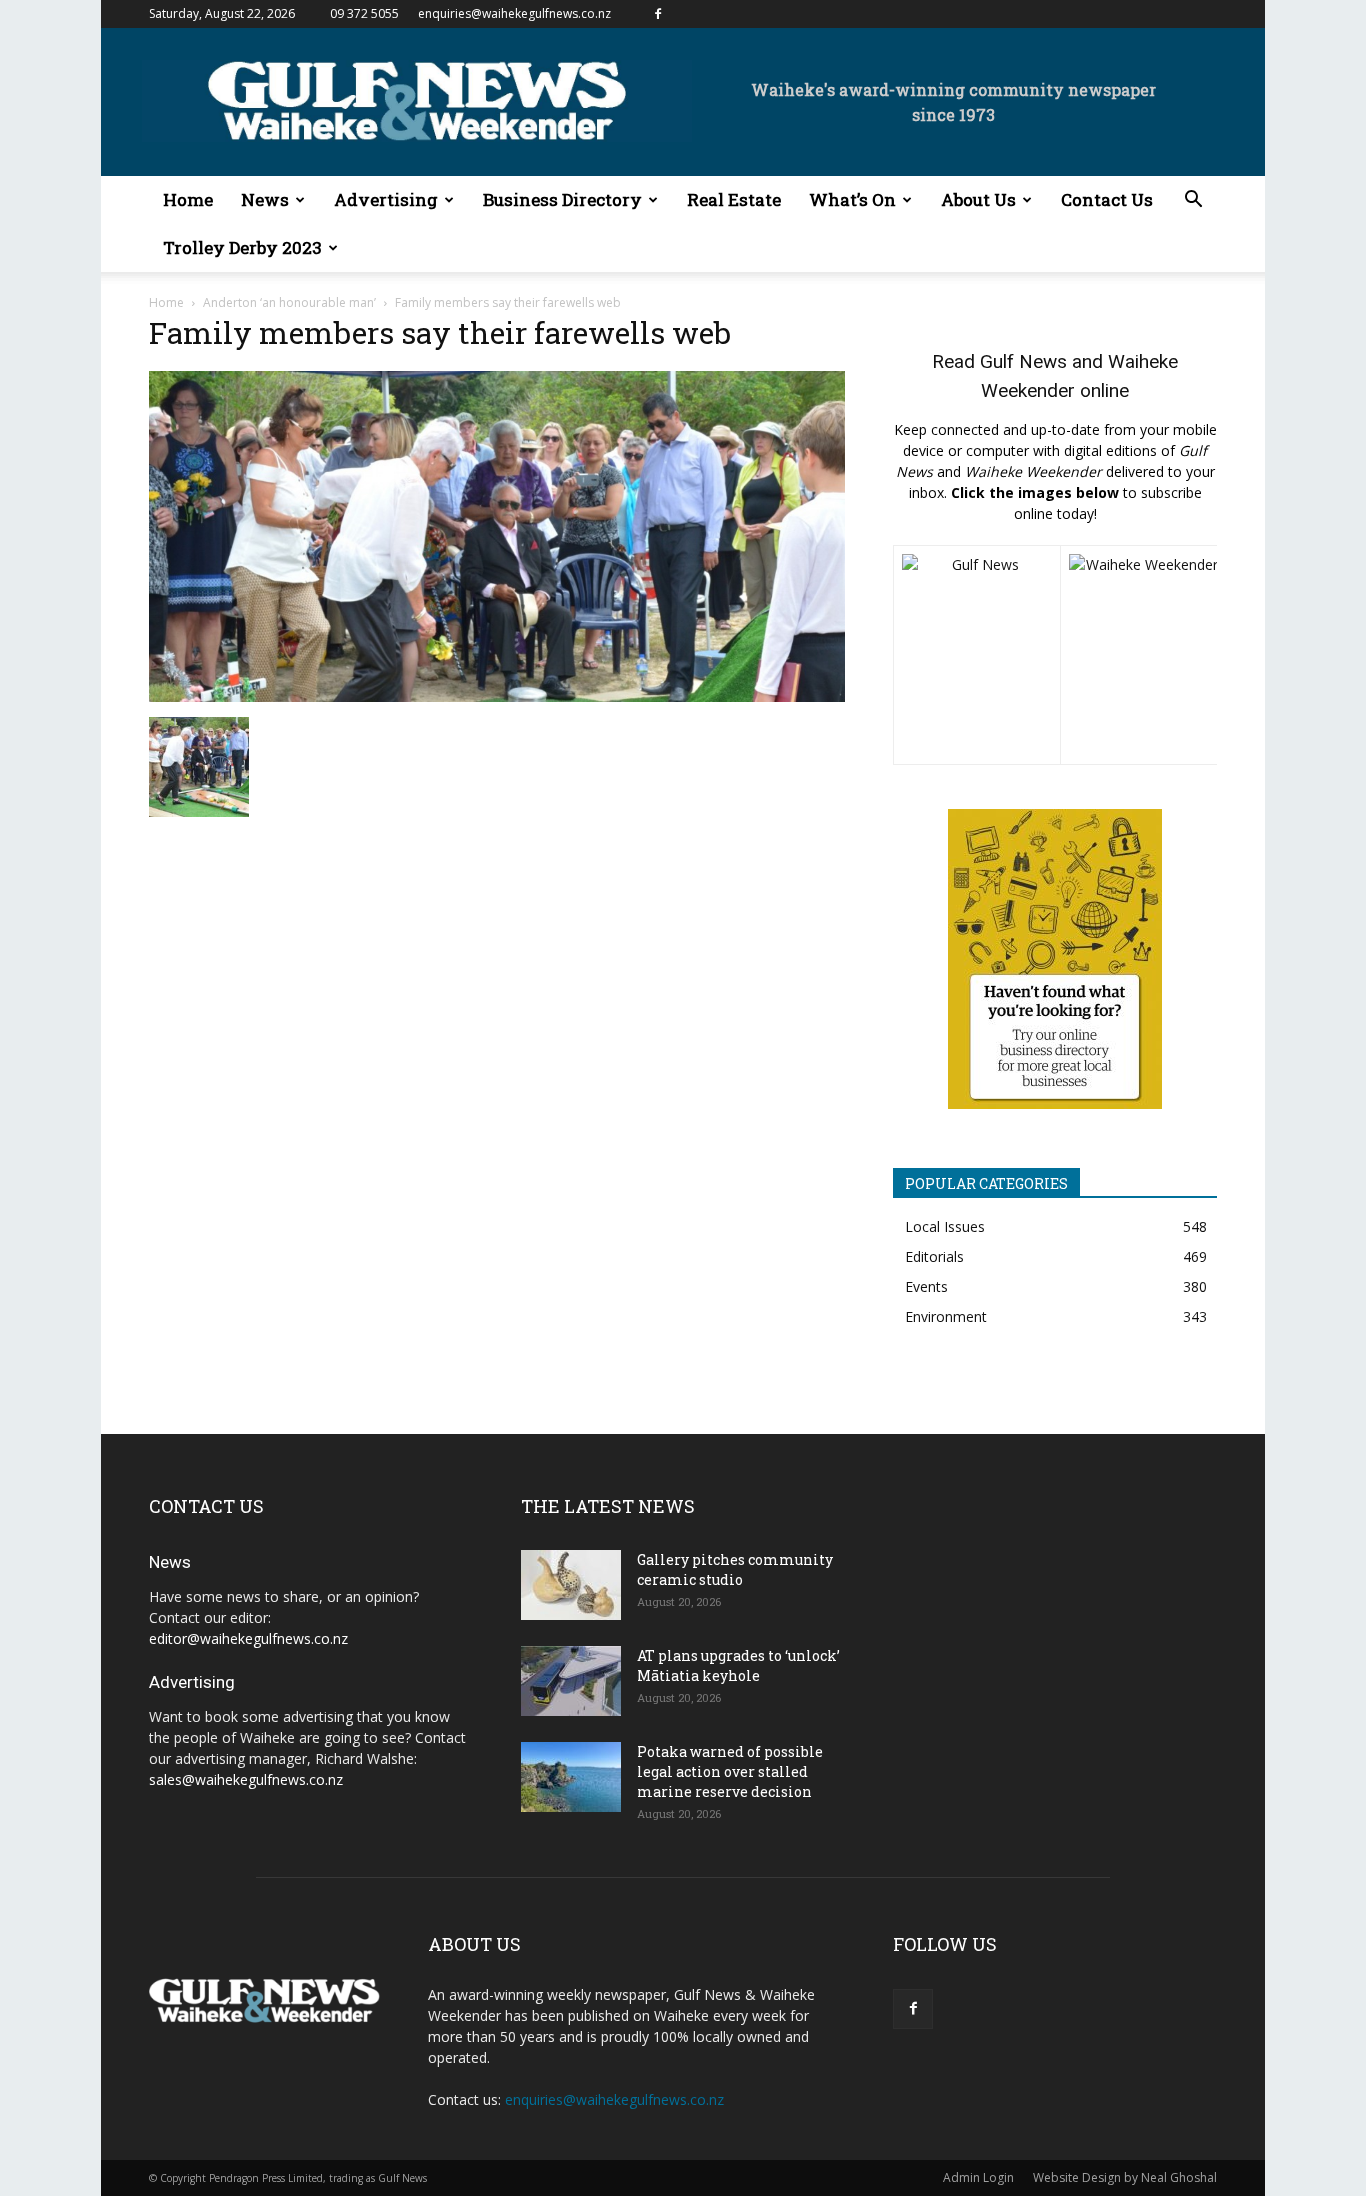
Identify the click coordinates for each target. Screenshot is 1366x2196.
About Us (978, 199)
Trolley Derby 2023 (242, 247)
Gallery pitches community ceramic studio (735, 1569)
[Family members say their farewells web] (497, 696)
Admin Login (978, 2177)
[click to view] (977, 655)
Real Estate (734, 199)
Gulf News (1023, 361)
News (265, 199)
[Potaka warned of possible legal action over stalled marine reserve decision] (571, 1777)
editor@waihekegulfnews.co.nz (248, 1638)
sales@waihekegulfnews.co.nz (246, 1779)
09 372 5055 (364, 13)
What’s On (852, 199)
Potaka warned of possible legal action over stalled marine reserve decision (730, 1771)
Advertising (386, 199)
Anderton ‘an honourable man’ (289, 302)
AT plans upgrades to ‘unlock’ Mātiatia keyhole (738, 1665)
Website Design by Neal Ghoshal (1125, 2177)
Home (188, 199)
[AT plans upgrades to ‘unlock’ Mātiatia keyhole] (571, 1681)
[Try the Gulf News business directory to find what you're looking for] (1055, 959)
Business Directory (562, 199)
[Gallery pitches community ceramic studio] (571, 1585)
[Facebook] (658, 14)
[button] (1193, 201)
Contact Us (1107, 199)
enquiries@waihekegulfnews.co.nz (514, 13)
